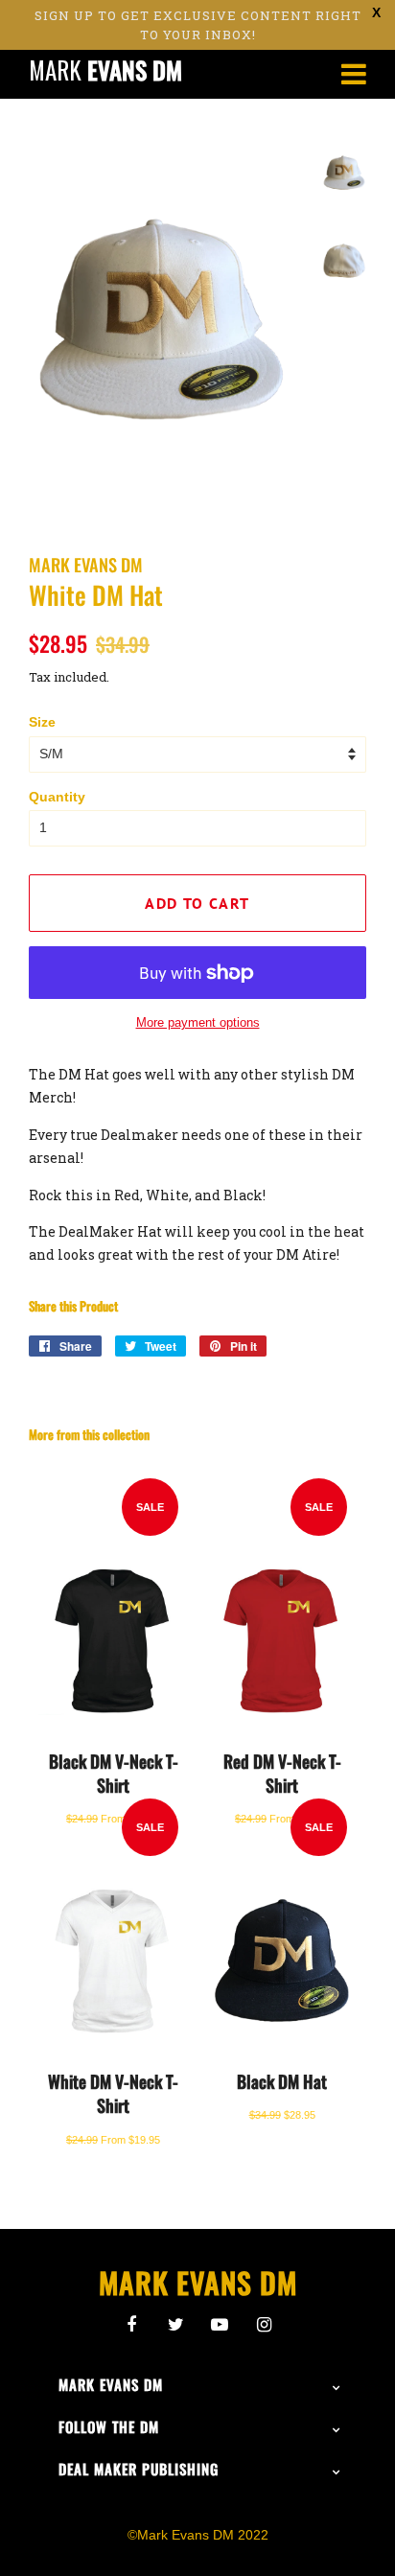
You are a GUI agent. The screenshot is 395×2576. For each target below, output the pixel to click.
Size (42, 722)
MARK (105, 70)
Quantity (57, 797)
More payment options (198, 1022)
